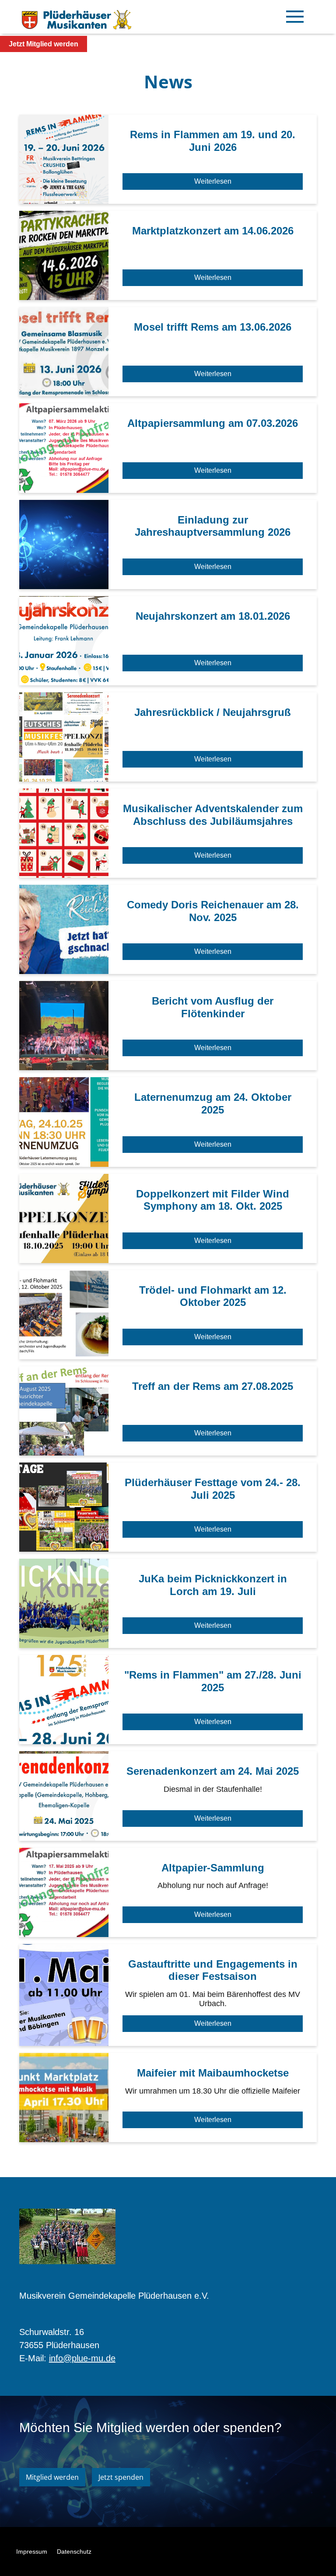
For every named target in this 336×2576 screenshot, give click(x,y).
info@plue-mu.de (82, 2358)
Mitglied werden (52, 2477)
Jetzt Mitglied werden (44, 44)
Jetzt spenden (121, 2477)
